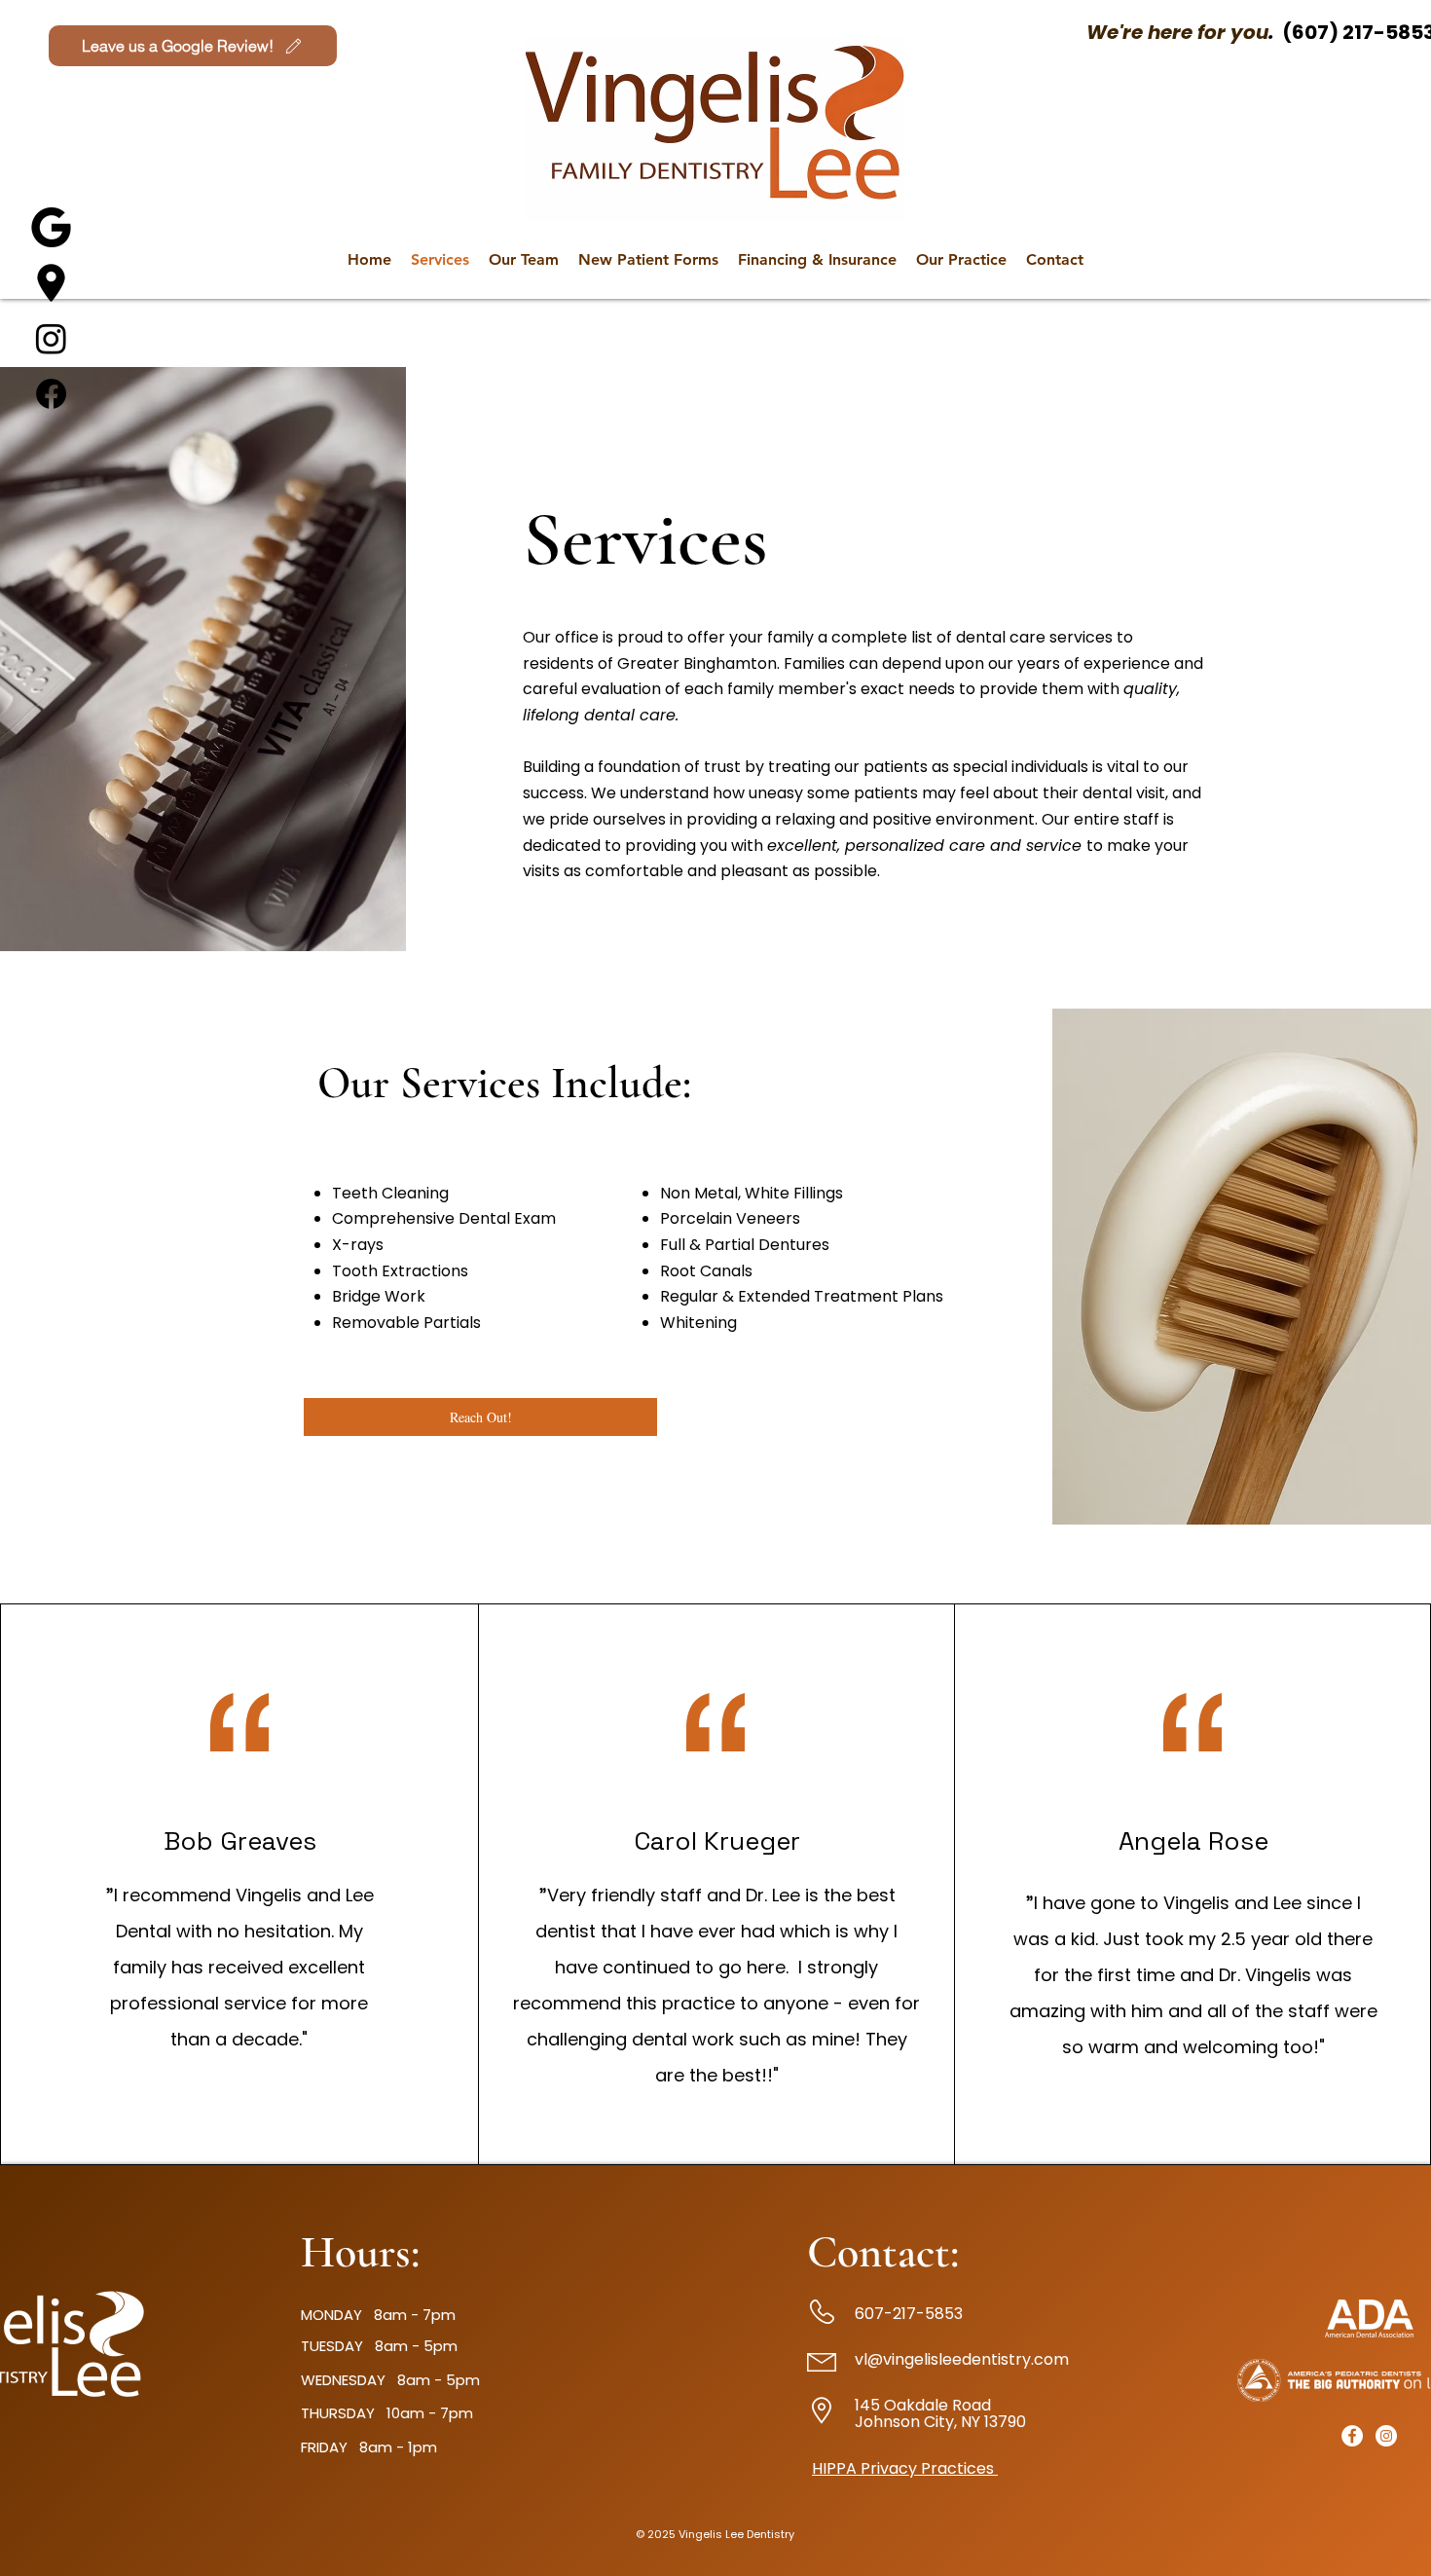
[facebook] (1352, 2436)
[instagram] (1386, 2436)
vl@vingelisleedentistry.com (962, 2359)
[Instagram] (51, 338)
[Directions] (51, 283)
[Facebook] (51, 394)
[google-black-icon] (51, 227)
